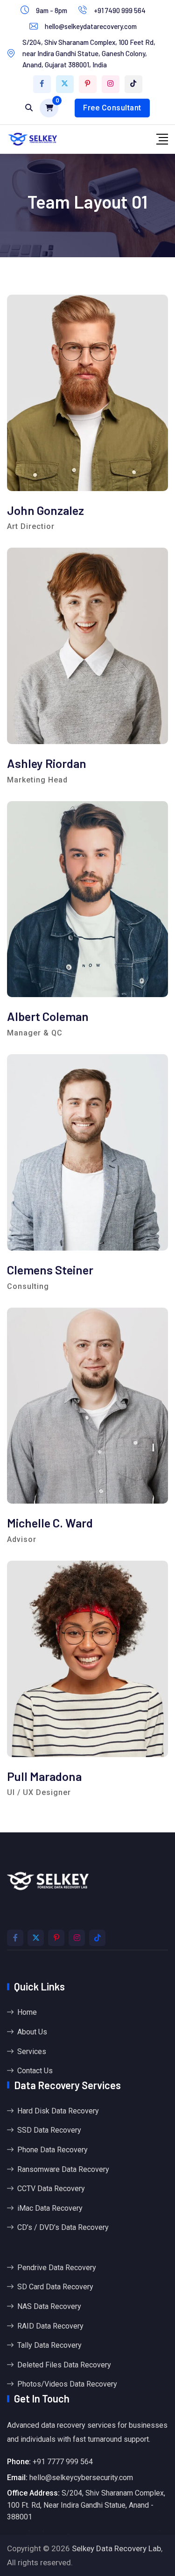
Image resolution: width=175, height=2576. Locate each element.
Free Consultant (112, 108)
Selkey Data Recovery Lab (116, 2548)
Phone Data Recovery (52, 2150)
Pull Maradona (44, 1776)
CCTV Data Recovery (51, 2189)
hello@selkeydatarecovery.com (91, 26)
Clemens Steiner (50, 1270)
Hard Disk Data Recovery (58, 2111)
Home (27, 2012)
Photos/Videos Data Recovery (67, 2384)
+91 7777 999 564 (63, 2462)
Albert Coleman (48, 1016)
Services (32, 2051)
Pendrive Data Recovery (57, 2268)
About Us (32, 2032)
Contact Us (35, 2071)
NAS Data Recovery (49, 2306)
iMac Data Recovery (50, 2208)
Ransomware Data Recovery (63, 2169)
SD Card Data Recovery (55, 2287)
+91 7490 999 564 (120, 10)
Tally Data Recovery (49, 2345)
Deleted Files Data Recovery (64, 2365)
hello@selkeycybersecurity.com (81, 2478)
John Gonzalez (45, 510)
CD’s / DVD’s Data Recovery (63, 2227)
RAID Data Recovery (50, 2326)
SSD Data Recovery (49, 2130)
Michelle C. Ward (50, 1523)
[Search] (29, 108)
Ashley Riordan (47, 763)
